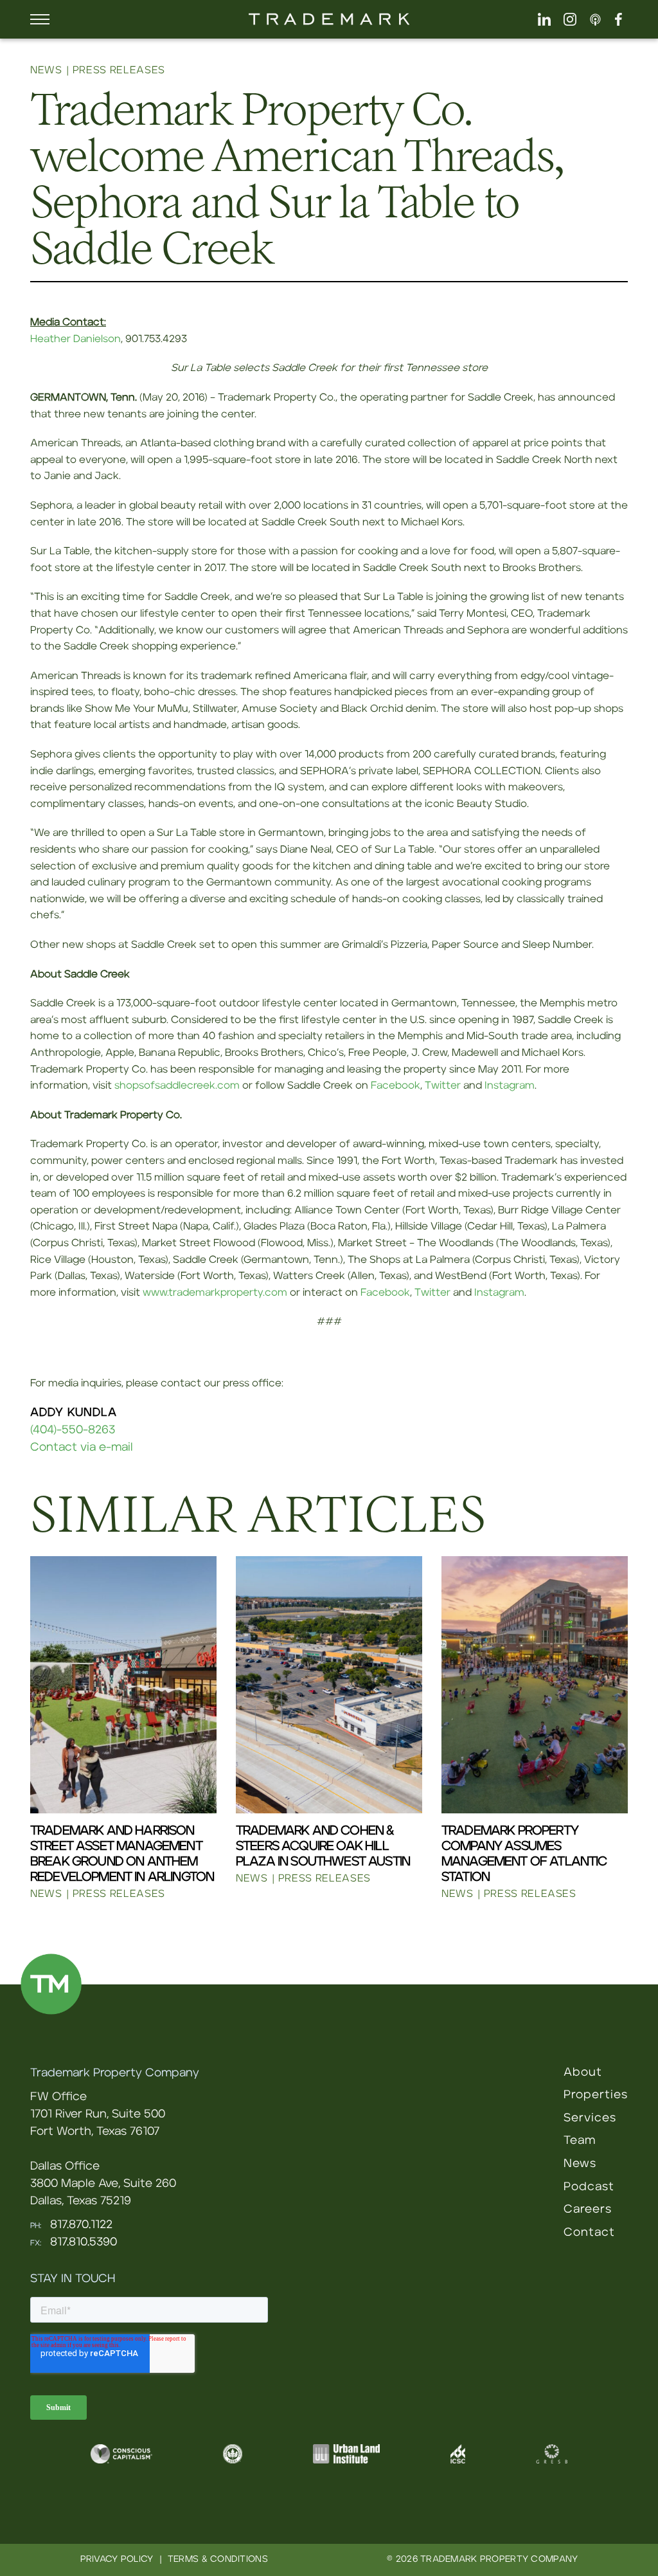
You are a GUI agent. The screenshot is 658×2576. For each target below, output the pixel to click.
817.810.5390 (84, 2242)
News (580, 2164)
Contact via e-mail (82, 1447)
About (583, 2073)
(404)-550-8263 (73, 1430)
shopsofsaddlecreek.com (177, 1085)
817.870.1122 (81, 2225)
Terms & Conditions (218, 2559)
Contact (589, 2233)
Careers (588, 2209)
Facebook (396, 1085)
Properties (596, 2095)
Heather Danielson (76, 339)
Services (590, 2118)
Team (580, 2141)
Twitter (443, 1085)
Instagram (510, 1085)
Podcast (589, 2187)
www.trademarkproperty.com (215, 1293)
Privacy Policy (117, 2559)
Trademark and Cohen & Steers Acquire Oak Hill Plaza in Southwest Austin (323, 1846)
